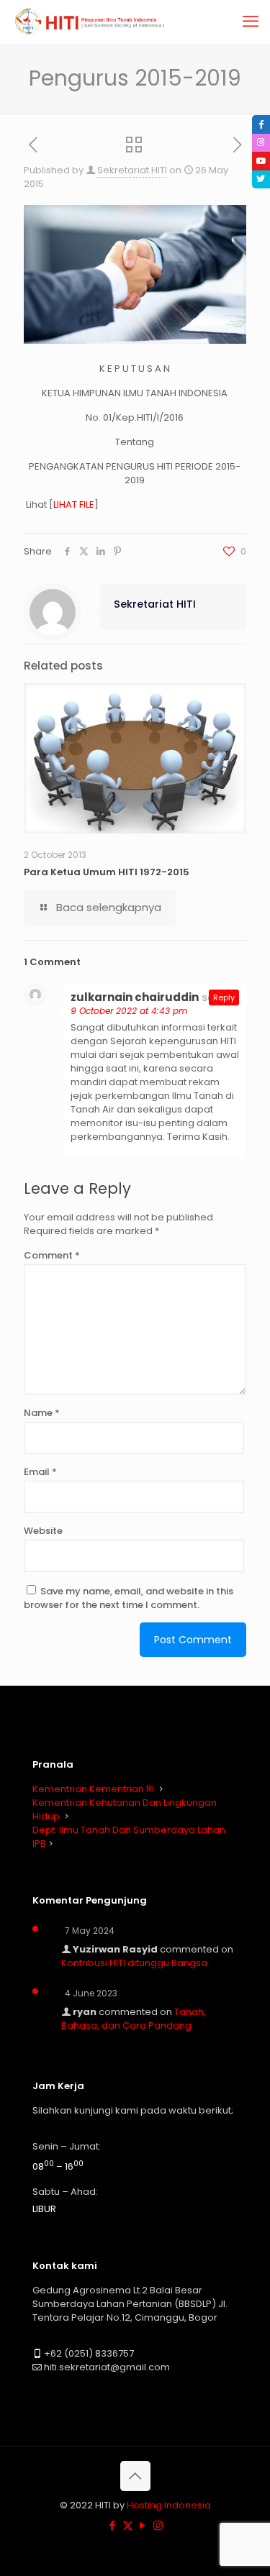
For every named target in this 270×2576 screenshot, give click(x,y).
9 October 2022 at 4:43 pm (129, 1011)
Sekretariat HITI (132, 170)
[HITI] (91, 22)
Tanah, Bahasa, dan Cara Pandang (134, 2019)
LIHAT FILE (74, 504)
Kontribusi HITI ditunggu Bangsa (134, 1963)
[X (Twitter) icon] (128, 2525)
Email (40, 1472)
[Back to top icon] (135, 2476)
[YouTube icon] (143, 2525)
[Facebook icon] (113, 2525)
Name (42, 1413)
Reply (224, 997)
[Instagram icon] (158, 2525)
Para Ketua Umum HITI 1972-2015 (107, 872)
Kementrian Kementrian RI (93, 1789)
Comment (52, 1255)
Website (43, 1531)
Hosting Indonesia (169, 2505)
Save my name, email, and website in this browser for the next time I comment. (129, 1598)
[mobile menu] (251, 22)
